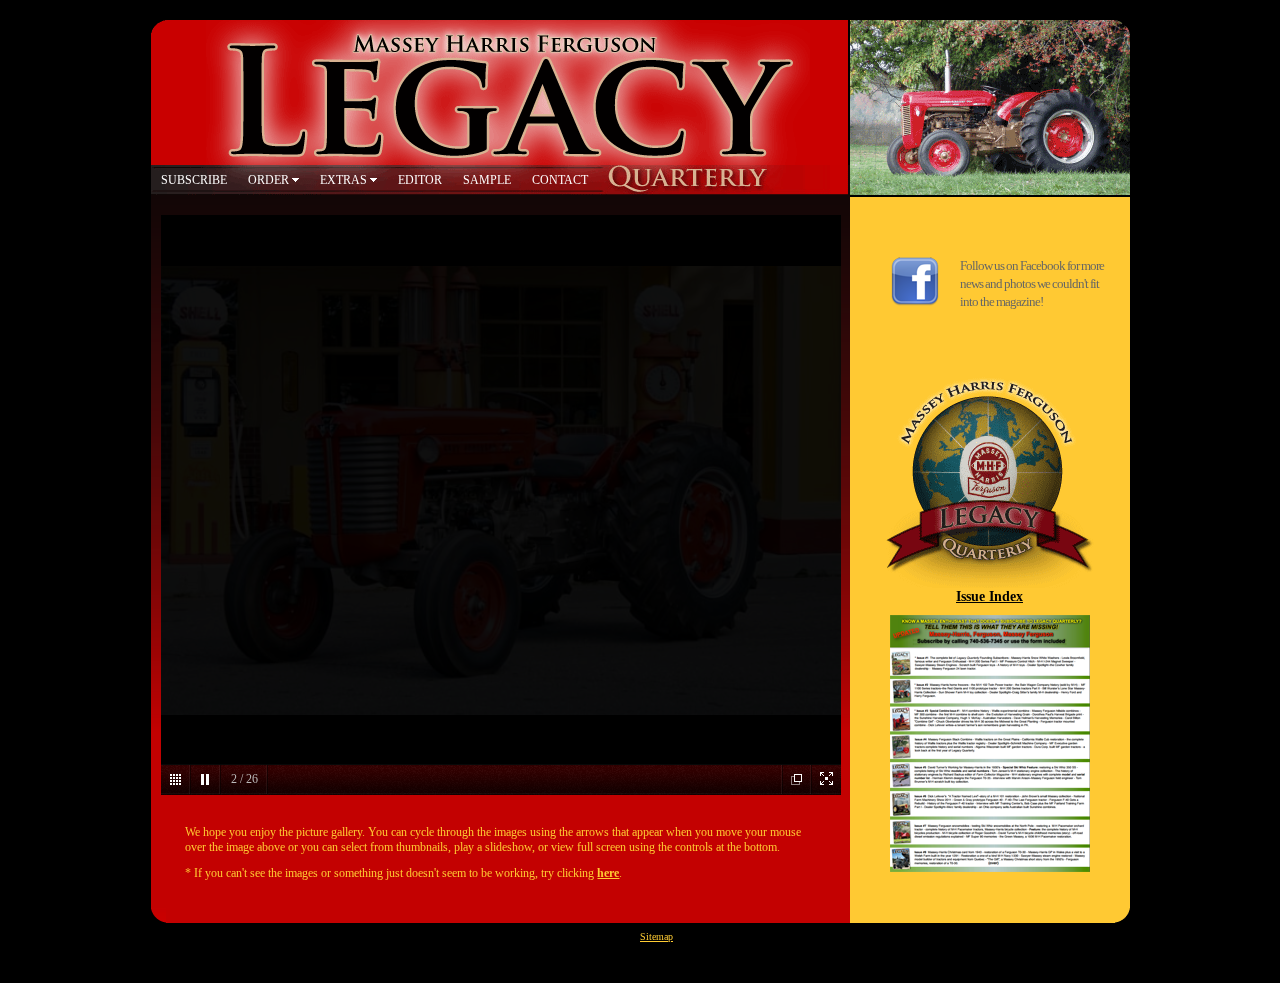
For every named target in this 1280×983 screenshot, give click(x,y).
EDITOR (420, 180)
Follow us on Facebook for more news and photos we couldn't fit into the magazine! (1032, 283)
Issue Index (989, 596)
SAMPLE (487, 180)
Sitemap (656, 936)
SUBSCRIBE (194, 180)
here (608, 873)
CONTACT (560, 180)
